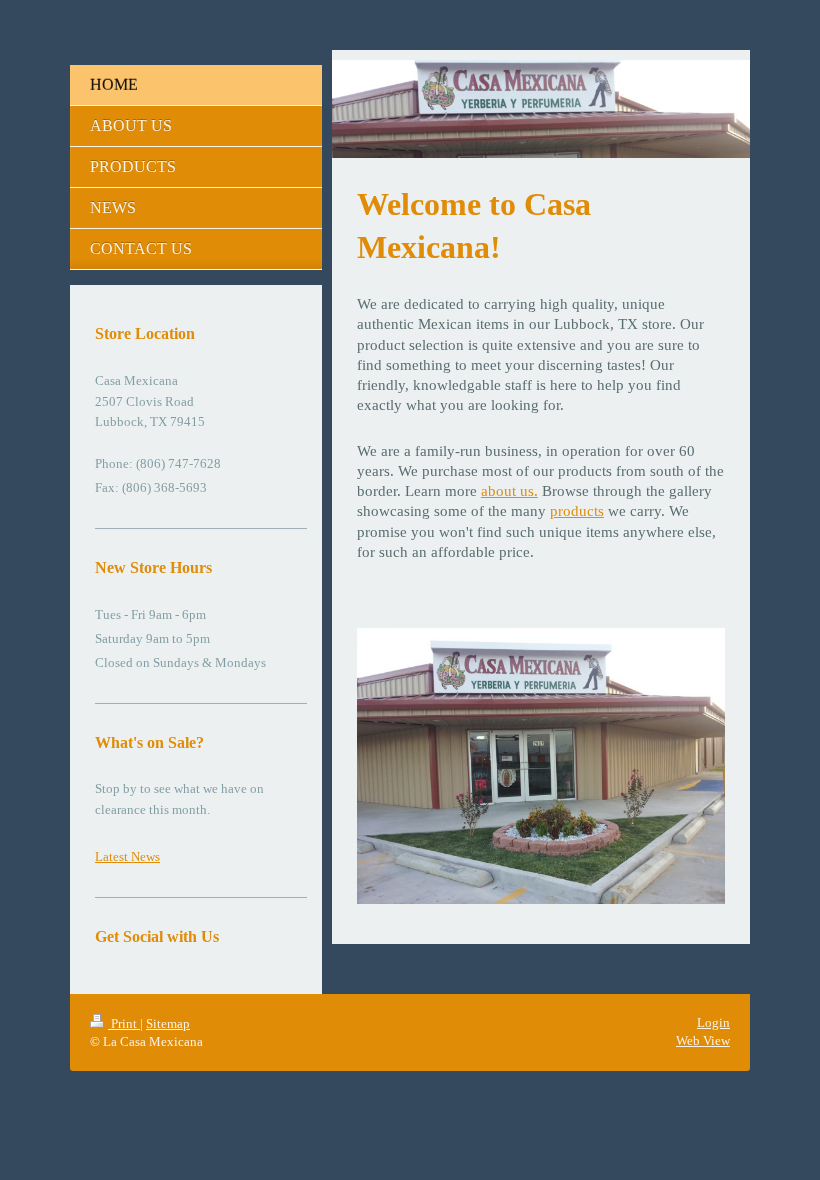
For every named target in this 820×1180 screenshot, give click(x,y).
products (577, 511)
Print (124, 1023)
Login (713, 1022)
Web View (703, 1040)
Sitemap (168, 1023)
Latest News (127, 856)
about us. (509, 491)
